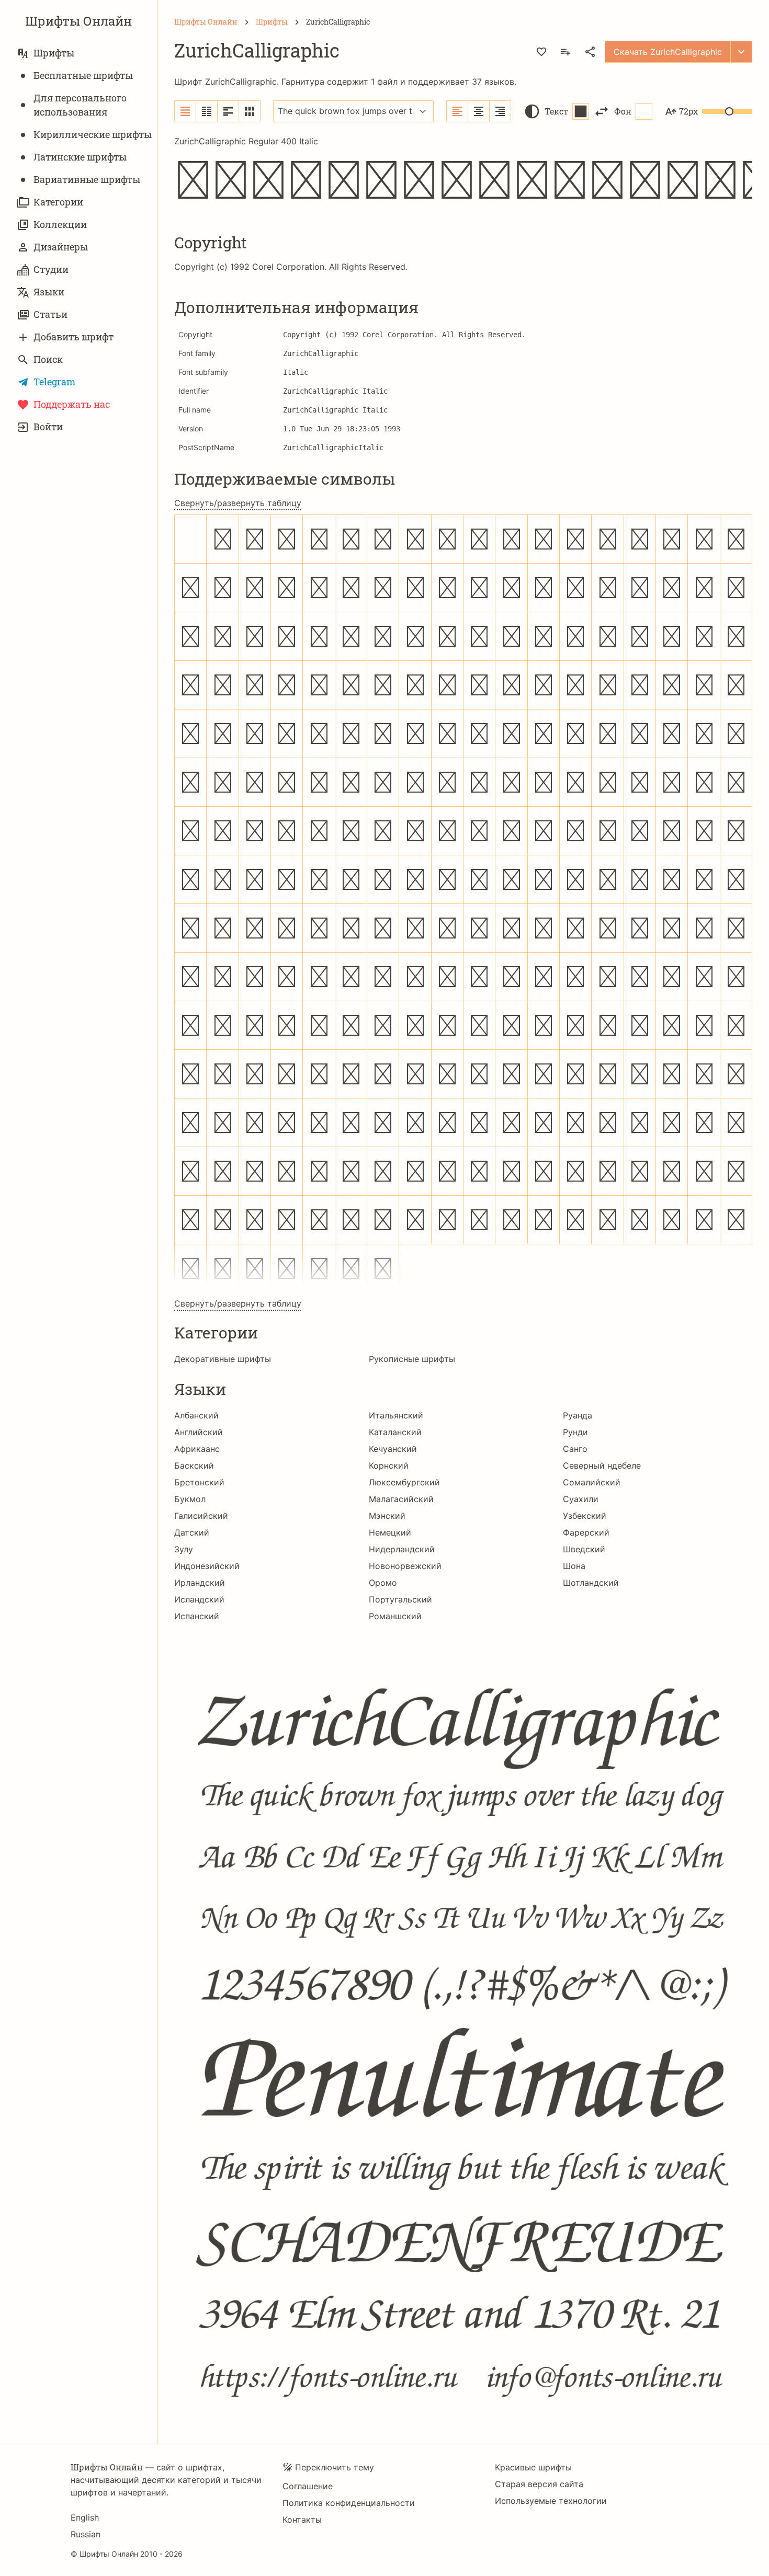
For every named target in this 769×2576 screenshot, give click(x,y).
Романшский (395, 1616)
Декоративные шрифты (223, 1359)
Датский (192, 1532)
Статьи (50, 314)
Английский (199, 1432)
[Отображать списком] (185, 111)
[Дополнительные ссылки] (741, 52)
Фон (623, 111)
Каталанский (395, 1432)
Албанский (196, 1415)
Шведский (584, 1549)
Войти (48, 427)
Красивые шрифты (533, 2467)
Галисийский (201, 1516)
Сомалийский (592, 1482)
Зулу (184, 1549)
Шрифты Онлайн (78, 21)
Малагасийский (401, 1499)
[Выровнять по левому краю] (457, 111)
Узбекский (585, 1516)
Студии (51, 269)
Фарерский (586, 1532)
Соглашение (308, 2486)
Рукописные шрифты (412, 1359)
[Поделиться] (590, 52)
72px (688, 111)
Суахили (581, 1499)
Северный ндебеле (602, 1466)
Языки (49, 292)
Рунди (575, 1432)
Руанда (578, 1415)
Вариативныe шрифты (87, 179)
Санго (575, 1449)
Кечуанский (393, 1449)
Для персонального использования (80, 105)
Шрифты (54, 53)
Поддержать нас (72, 404)
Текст (556, 111)
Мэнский (387, 1516)
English (85, 2517)
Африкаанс (197, 1449)
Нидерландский (402, 1549)
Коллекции (60, 224)
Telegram (54, 382)
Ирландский (200, 1583)
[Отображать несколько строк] (228, 111)
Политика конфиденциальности (349, 2503)
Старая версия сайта (539, 2484)
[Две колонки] (207, 111)
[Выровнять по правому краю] (500, 111)
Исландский (199, 1599)
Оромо (383, 1583)
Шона (574, 1566)
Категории (58, 202)
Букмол (190, 1499)
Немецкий (390, 1532)
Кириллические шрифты (93, 134)
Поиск (48, 359)
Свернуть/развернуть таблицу (238, 503)
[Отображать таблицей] (250, 111)
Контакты (302, 2520)
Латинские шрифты (80, 157)
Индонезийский (207, 1566)
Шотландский (591, 1583)
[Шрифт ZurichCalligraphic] (463, 2025)
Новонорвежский (405, 1566)
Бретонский (199, 1482)
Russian (86, 2534)
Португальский (400, 1599)
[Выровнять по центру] (479, 111)
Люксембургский (404, 1482)
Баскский (194, 1466)
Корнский (389, 1466)
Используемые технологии (551, 2501)
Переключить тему (335, 2467)
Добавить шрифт (73, 337)
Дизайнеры (61, 247)
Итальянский (396, 1415)
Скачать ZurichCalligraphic (668, 52)
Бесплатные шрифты (83, 75)
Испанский (197, 1616)
